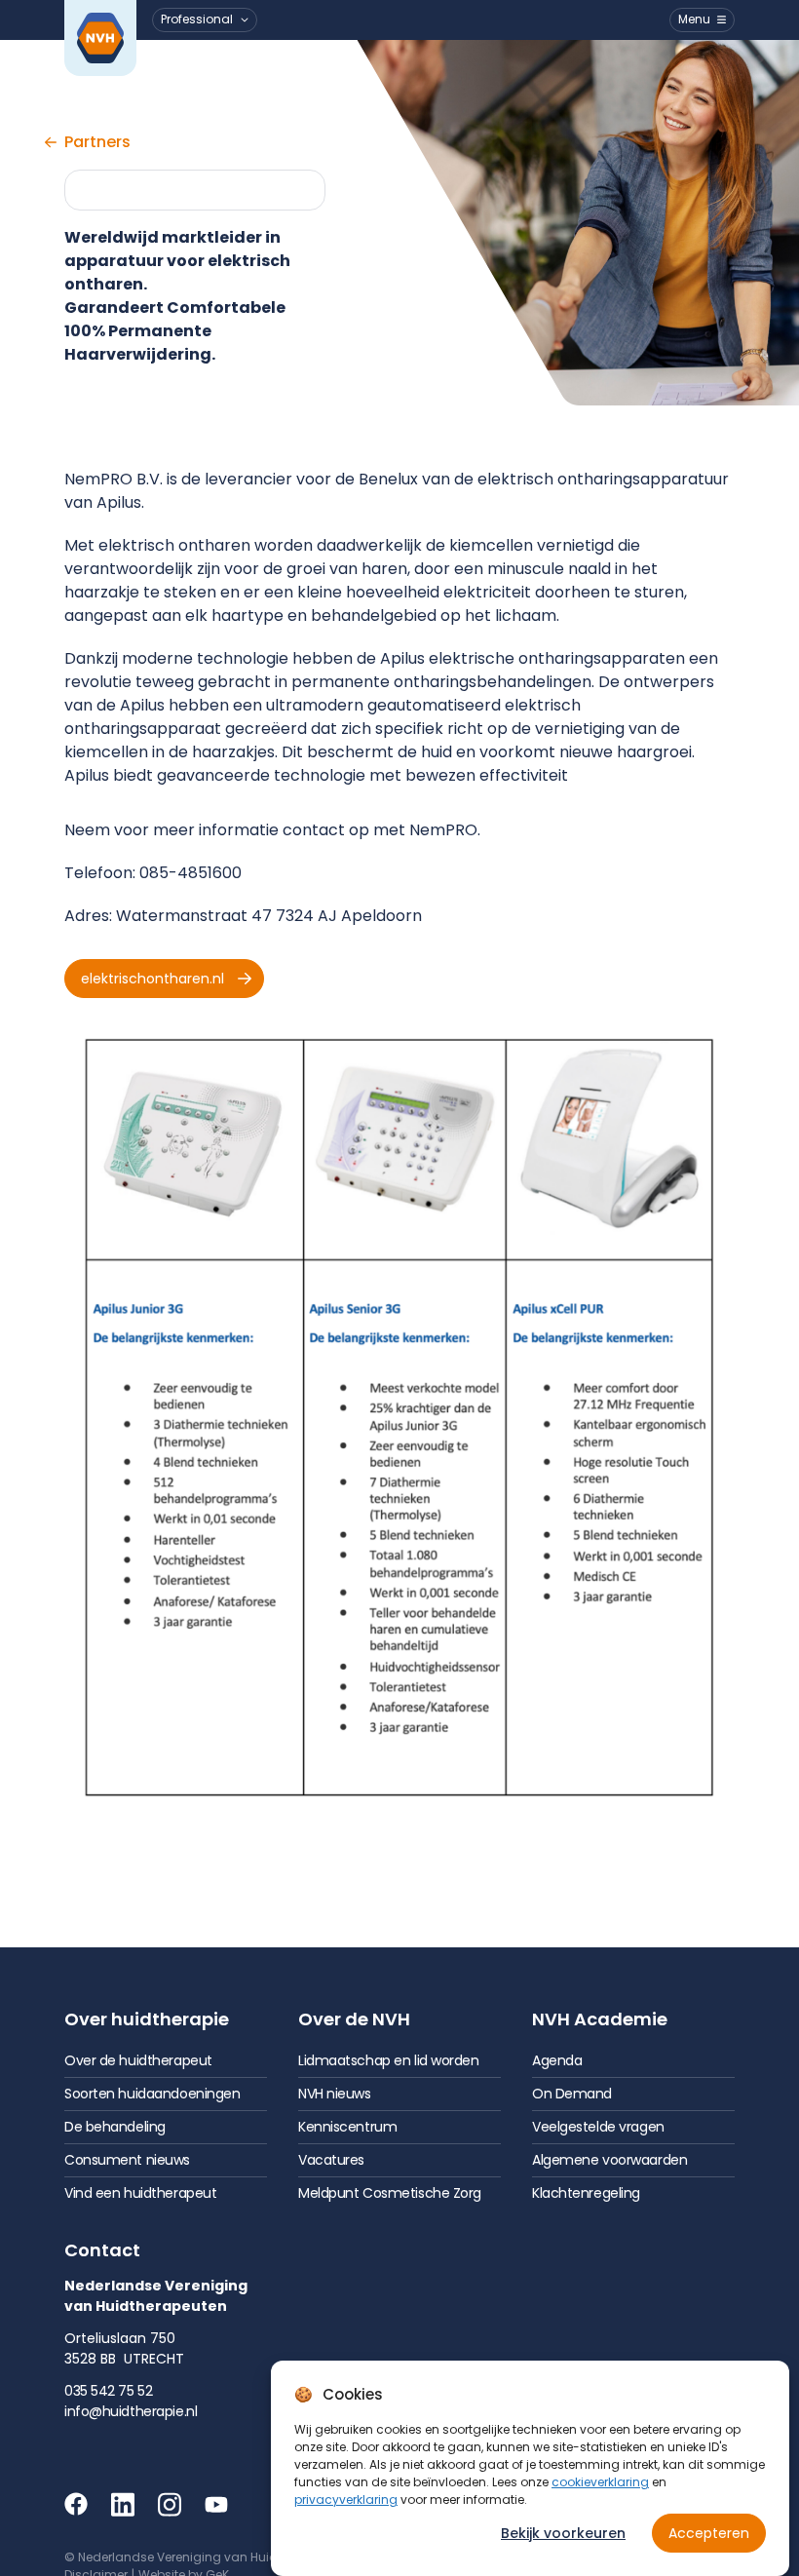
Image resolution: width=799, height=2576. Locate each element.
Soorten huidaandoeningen (152, 2094)
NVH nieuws (335, 2094)
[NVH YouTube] (216, 2504)
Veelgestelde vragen (598, 2127)
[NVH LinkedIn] (123, 2504)
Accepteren (709, 2533)
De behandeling (115, 2127)
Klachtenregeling (586, 2193)
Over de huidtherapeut (138, 2060)
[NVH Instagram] (170, 2504)
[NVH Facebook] (76, 2504)
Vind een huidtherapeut (140, 2193)
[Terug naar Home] (100, 38)
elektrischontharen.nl (152, 979)
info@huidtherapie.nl (131, 2411)
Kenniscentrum (347, 2127)
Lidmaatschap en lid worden (389, 2060)
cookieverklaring (600, 2482)
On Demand (572, 2094)
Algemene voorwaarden (609, 2160)
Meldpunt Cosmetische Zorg (390, 2193)
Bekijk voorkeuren (563, 2533)
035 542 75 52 (108, 2391)
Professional (197, 19)
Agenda (557, 2060)
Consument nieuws (127, 2160)
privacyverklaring (346, 2499)
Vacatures (331, 2160)
